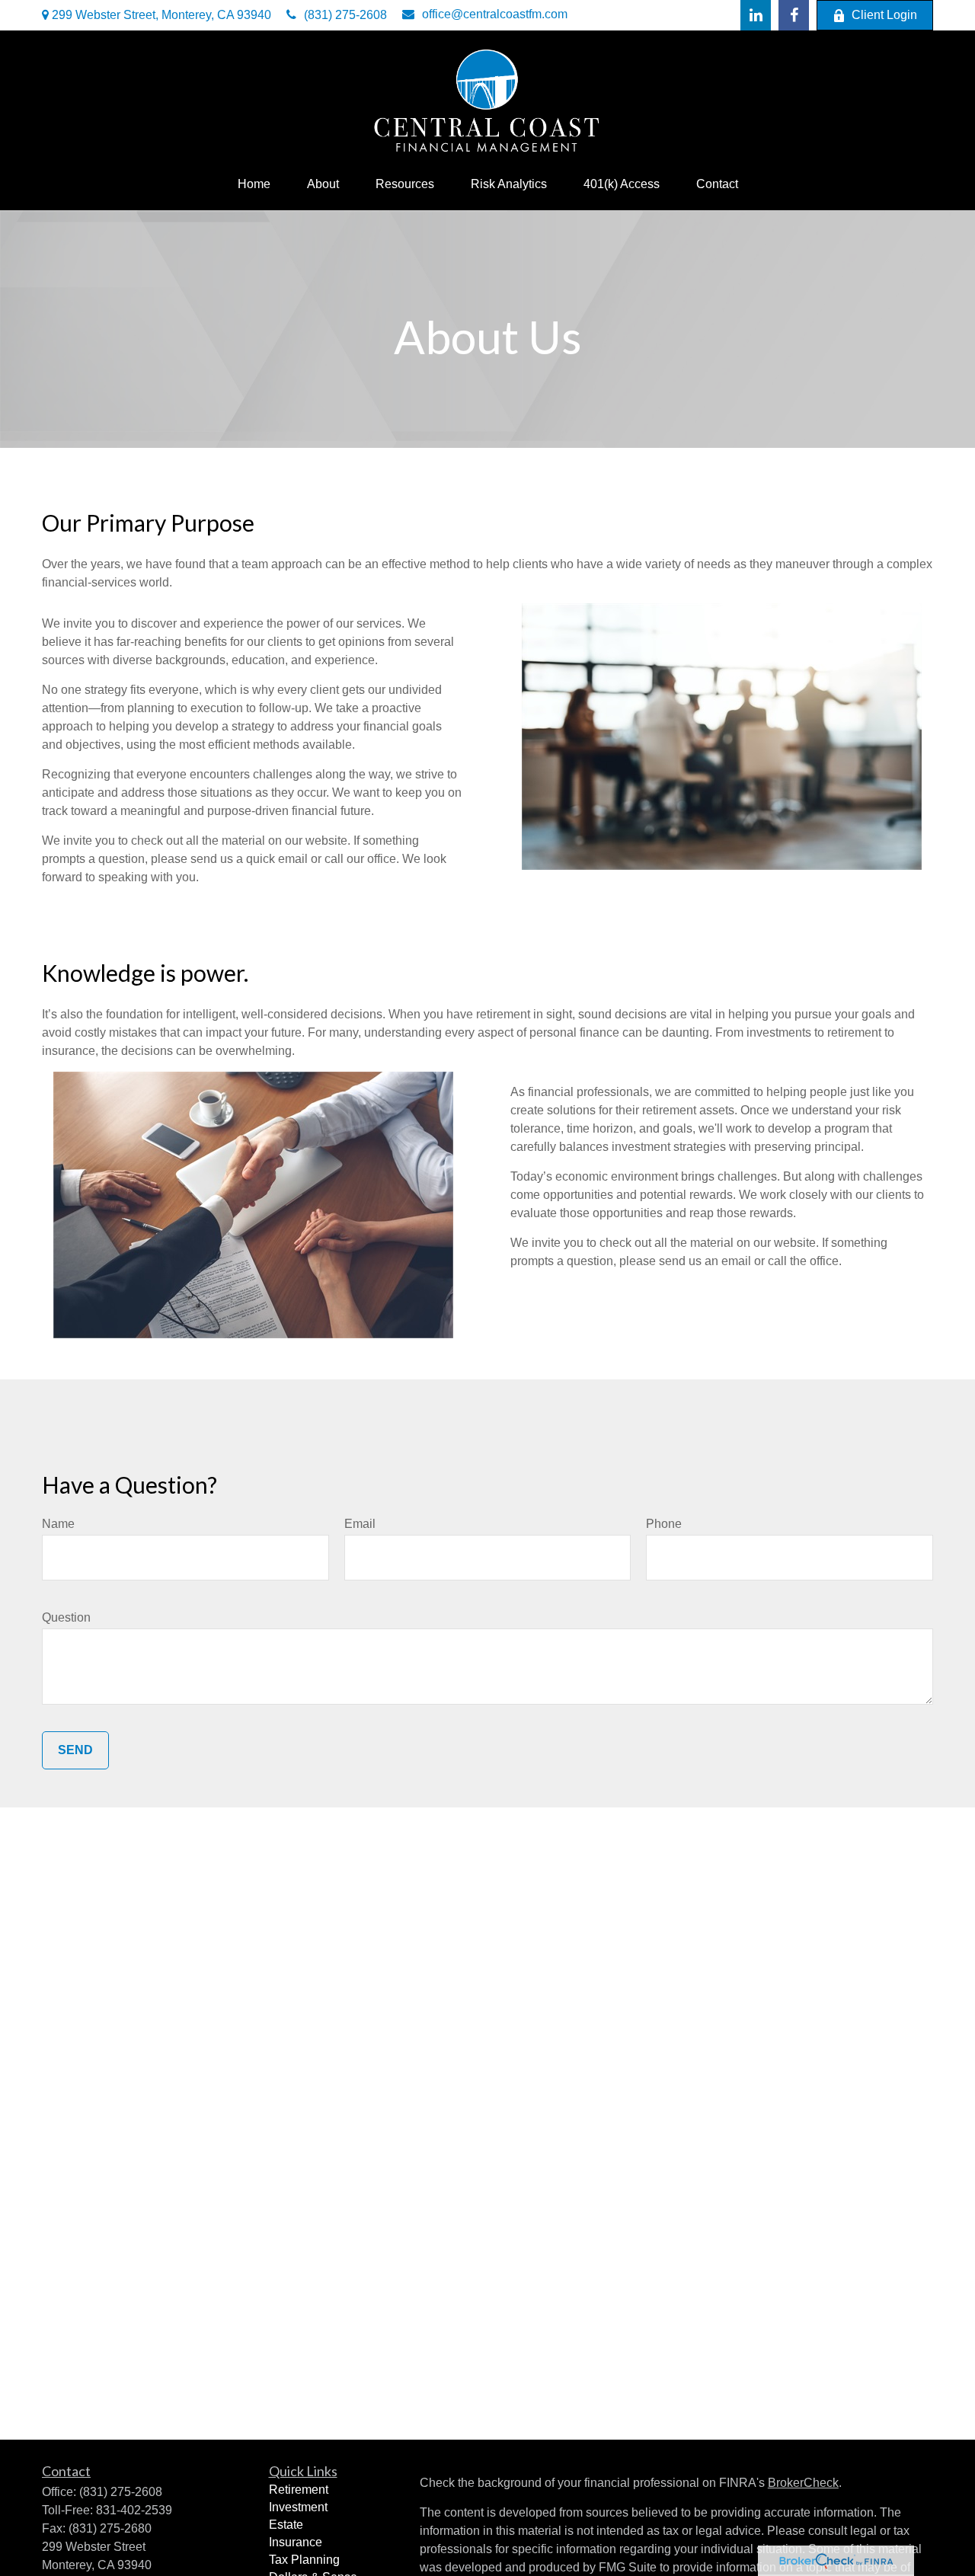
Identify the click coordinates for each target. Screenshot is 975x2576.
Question (66, 1617)
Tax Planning (304, 2560)
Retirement (299, 2490)
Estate (286, 2525)
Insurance (296, 2542)
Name (58, 1524)
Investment (298, 2507)
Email (360, 1524)
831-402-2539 (134, 2510)
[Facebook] (794, 15)
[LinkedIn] (756, 15)
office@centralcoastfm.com (495, 14)
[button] (254, 184)
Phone (664, 1524)
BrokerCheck (803, 2483)
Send (75, 1750)
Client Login (884, 15)
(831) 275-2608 (345, 15)
